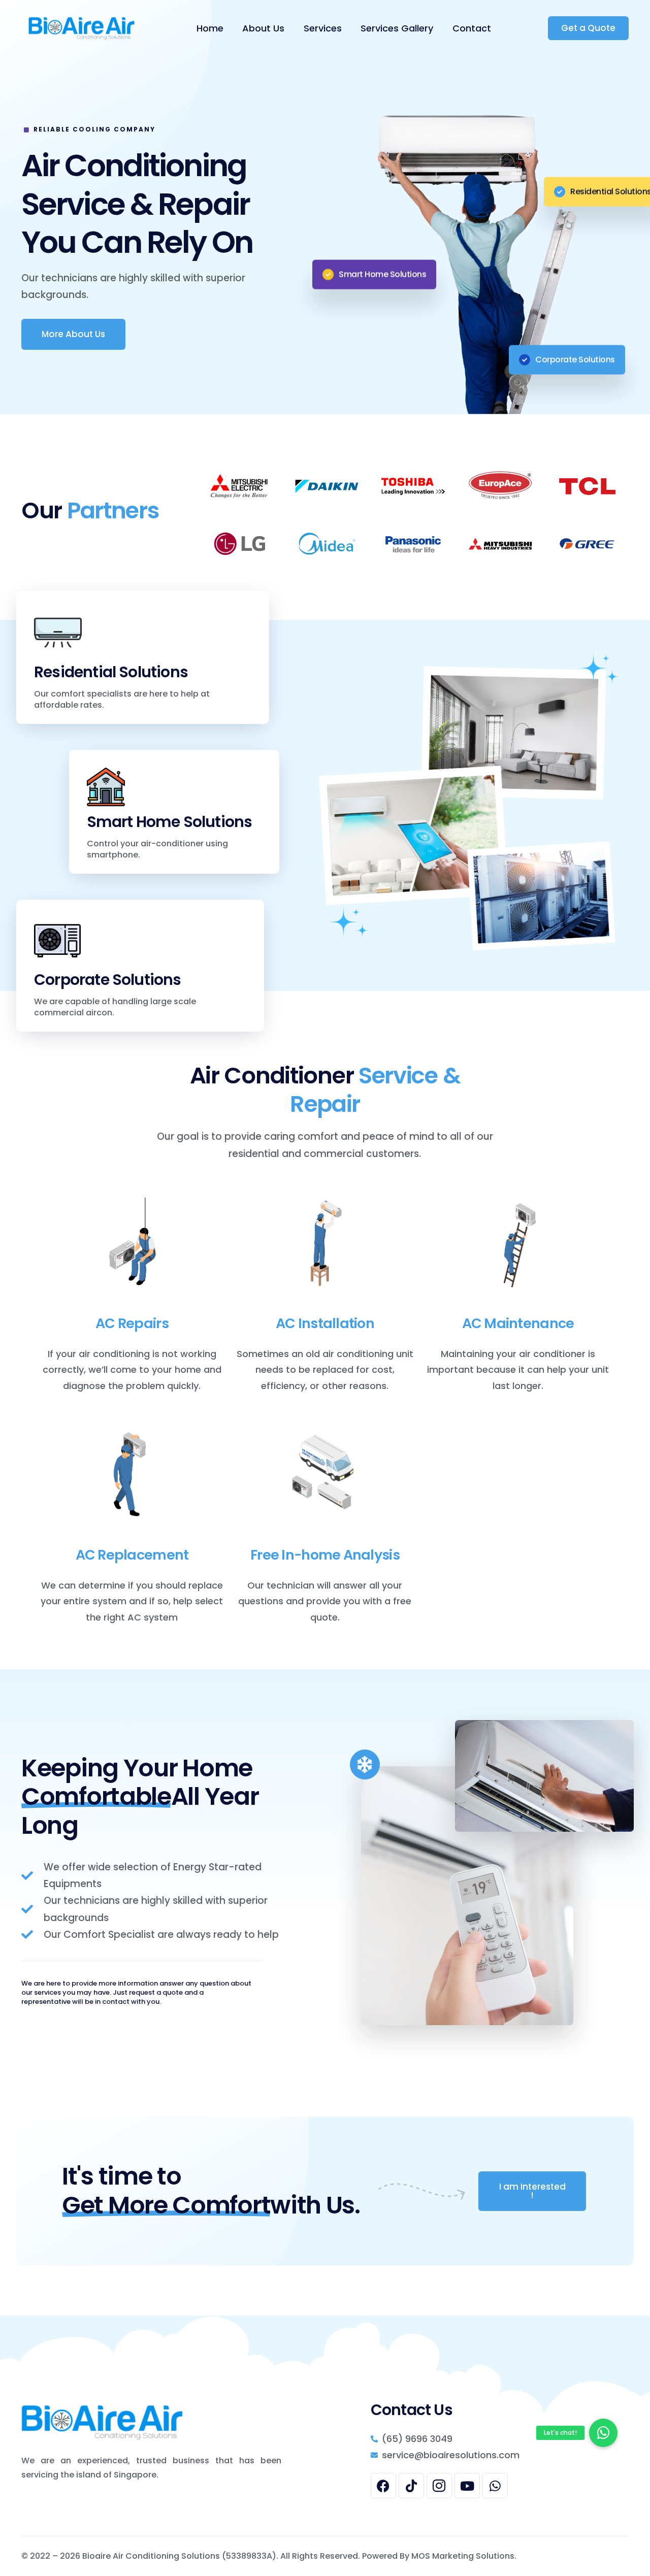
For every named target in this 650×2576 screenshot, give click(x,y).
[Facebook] (383, 2486)
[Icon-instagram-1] (439, 2486)
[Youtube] (467, 2486)
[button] (603, 2433)
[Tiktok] (411, 2486)
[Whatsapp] (495, 2486)
